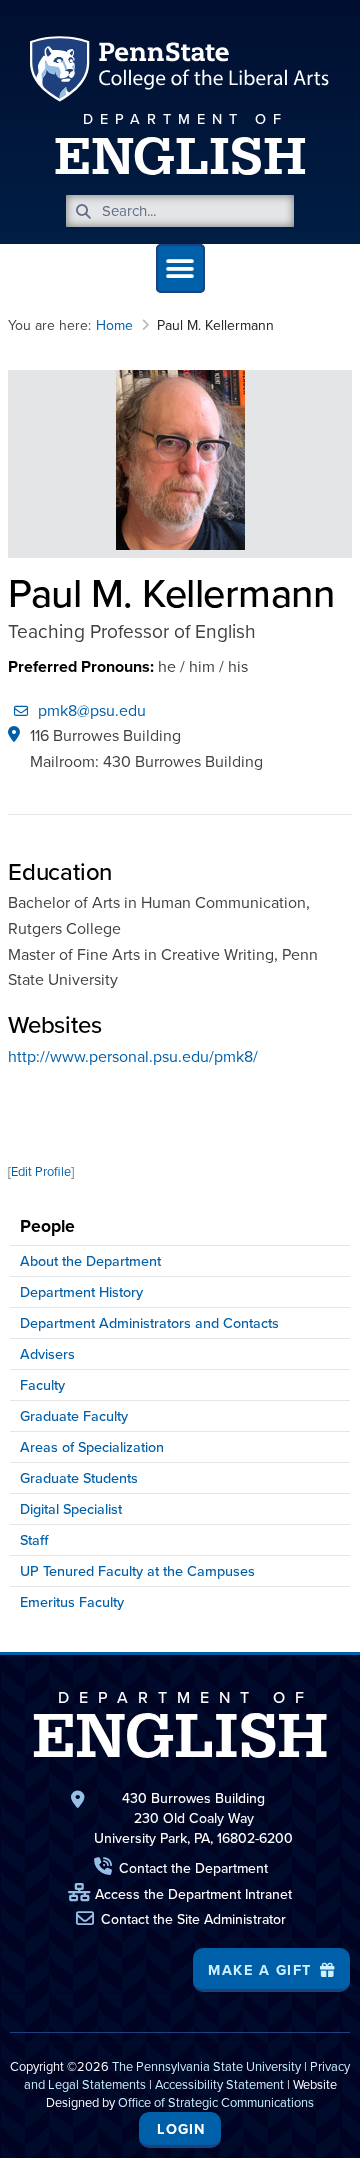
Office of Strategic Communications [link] (216, 2102)
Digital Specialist (71, 1509)
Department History (81, 1292)
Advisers (47, 1354)
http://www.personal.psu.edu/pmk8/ (133, 1056)
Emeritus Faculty (72, 1602)
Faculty (42, 1385)
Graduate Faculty (74, 1416)
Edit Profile (41, 1171)
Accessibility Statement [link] (219, 2084)
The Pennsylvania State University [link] (206, 2066)
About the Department (90, 1261)
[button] (180, 268)
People (47, 1226)
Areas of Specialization (92, 1447)
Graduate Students (79, 1478)
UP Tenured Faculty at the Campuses (137, 1571)
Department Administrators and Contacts (149, 1323)
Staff (34, 1540)
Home (114, 325)
